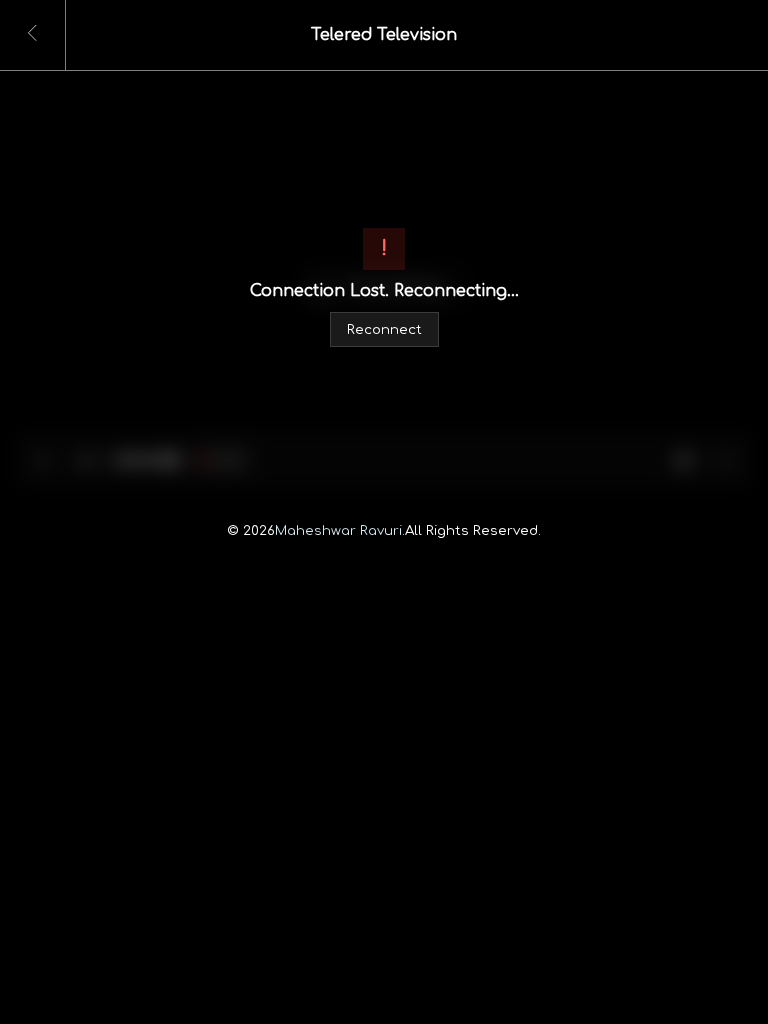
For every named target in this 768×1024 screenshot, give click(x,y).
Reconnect (384, 329)
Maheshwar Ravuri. (340, 530)
